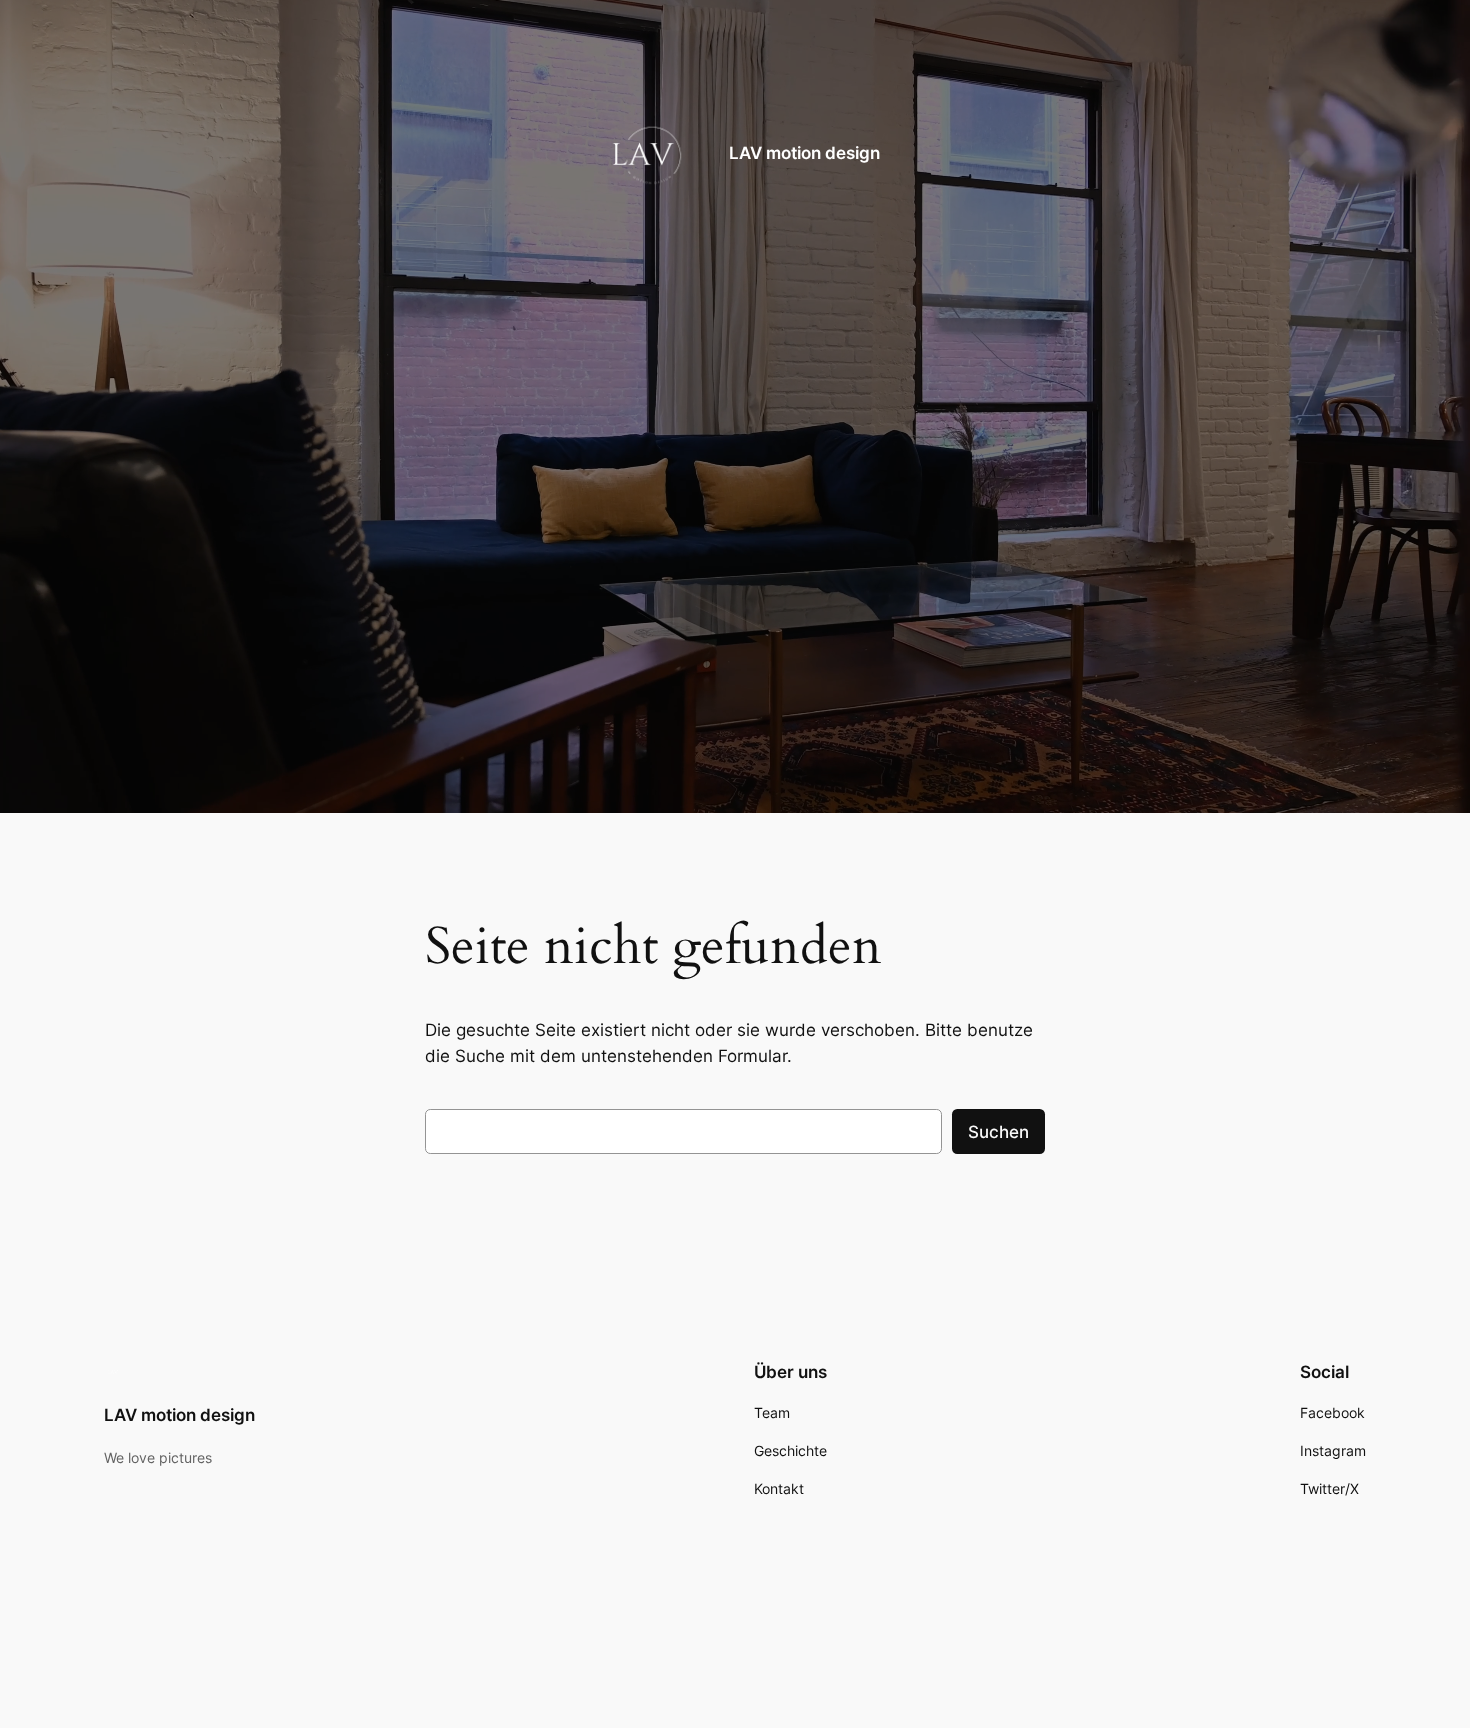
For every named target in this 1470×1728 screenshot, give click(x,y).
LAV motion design (804, 154)
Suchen (998, 1132)
